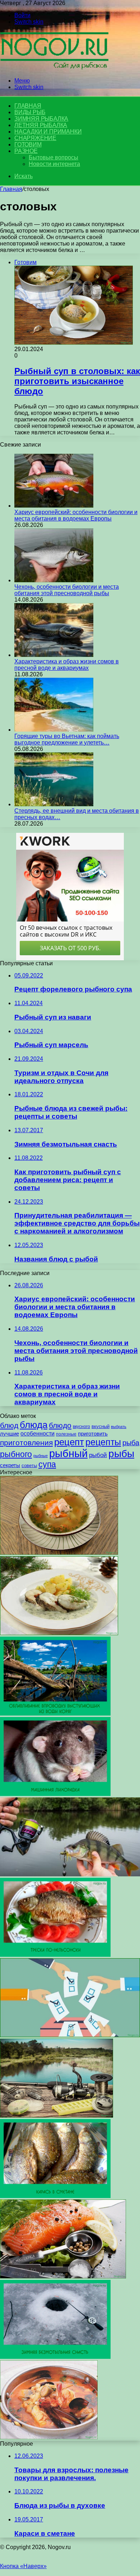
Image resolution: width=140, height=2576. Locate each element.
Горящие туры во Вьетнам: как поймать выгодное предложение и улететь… (67, 739)
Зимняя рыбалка (41, 119)
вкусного (81, 1427)
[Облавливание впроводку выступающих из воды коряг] (55, 1714)
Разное (26, 151)
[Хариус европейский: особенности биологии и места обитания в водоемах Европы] (54, 506)
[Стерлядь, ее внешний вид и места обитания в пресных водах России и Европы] (54, 804)
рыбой (98, 1455)
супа (47, 1464)
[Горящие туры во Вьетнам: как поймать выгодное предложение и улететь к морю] (54, 730)
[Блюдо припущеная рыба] (59, 1633)
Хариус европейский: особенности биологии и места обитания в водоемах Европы (76, 515)
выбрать (119, 1427)
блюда (34, 1425)
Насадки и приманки (48, 132)
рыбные (41, 1456)
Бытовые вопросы (53, 157)
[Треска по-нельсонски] (55, 1955)
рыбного (16, 1454)
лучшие (10, 1434)
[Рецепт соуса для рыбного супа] (49, 2437)
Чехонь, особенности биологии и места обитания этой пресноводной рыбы (67, 590)
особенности (38, 1434)
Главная (11, 189)
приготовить (93, 1434)
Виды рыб (30, 112)
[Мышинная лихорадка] (55, 1794)
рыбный (68, 1453)
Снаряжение (35, 138)
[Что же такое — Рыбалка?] (70, 1874)
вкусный (101, 1427)
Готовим (28, 144)
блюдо (60, 1425)
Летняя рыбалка (41, 125)
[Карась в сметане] (55, 2196)
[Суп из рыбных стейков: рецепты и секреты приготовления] (59, 1553)
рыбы (121, 1454)
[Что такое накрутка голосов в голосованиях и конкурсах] (70, 2035)
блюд (9, 1425)
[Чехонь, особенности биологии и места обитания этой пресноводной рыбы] (54, 580)
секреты (10, 1465)
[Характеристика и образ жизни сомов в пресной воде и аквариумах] (54, 655)
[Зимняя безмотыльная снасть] (55, 2357)
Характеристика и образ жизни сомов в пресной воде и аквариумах (67, 665)
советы (29, 1466)
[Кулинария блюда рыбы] (63, 2276)
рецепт (69, 1442)
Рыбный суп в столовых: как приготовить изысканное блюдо (77, 381)
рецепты (103, 1442)
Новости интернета (54, 164)
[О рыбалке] (54, 68)
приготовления (26, 1443)
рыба (131, 1443)
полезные (66, 1434)
